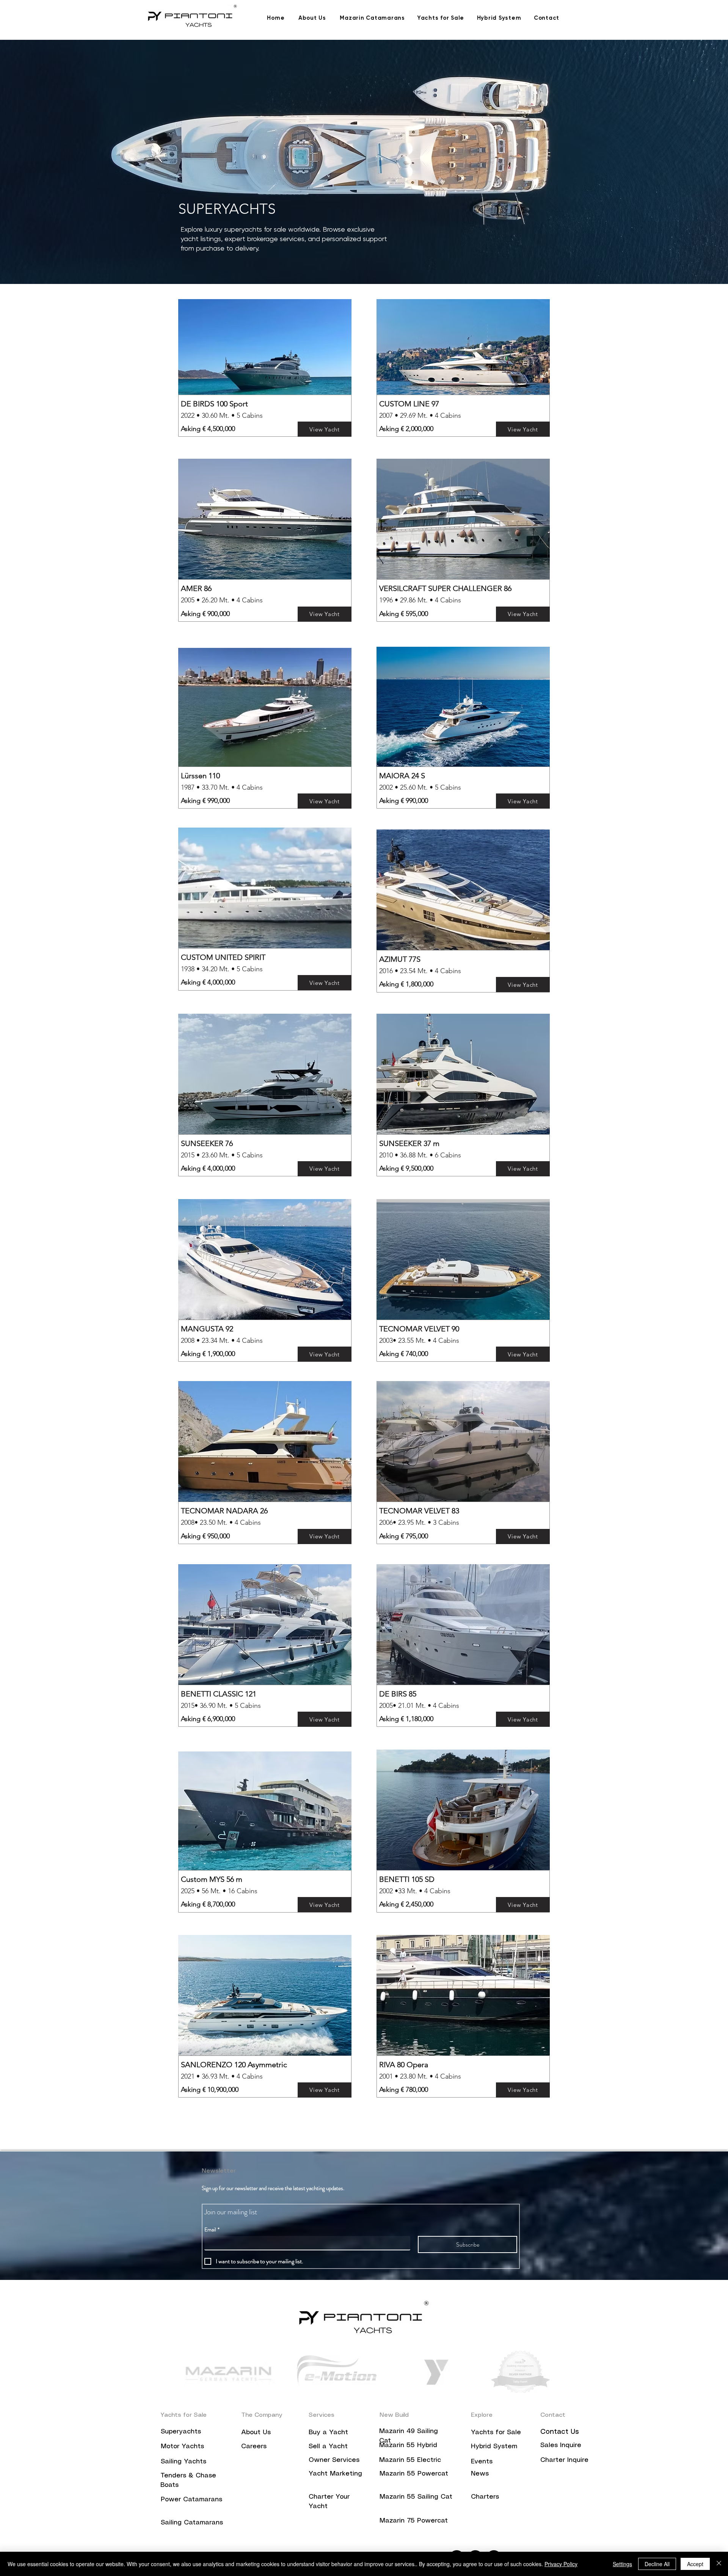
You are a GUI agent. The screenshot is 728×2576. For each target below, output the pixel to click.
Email (212, 2230)
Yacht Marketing (335, 2474)
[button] (564, 2460)
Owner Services (334, 2460)
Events (482, 2462)
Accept (695, 2564)
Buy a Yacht (328, 2432)
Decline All (657, 2564)
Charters (485, 2497)
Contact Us (560, 2432)
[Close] (719, 2564)
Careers (255, 2446)
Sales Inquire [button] (561, 2445)
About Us (256, 2432)
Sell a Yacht (328, 2446)
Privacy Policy (561, 2564)
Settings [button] (622, 2564)
